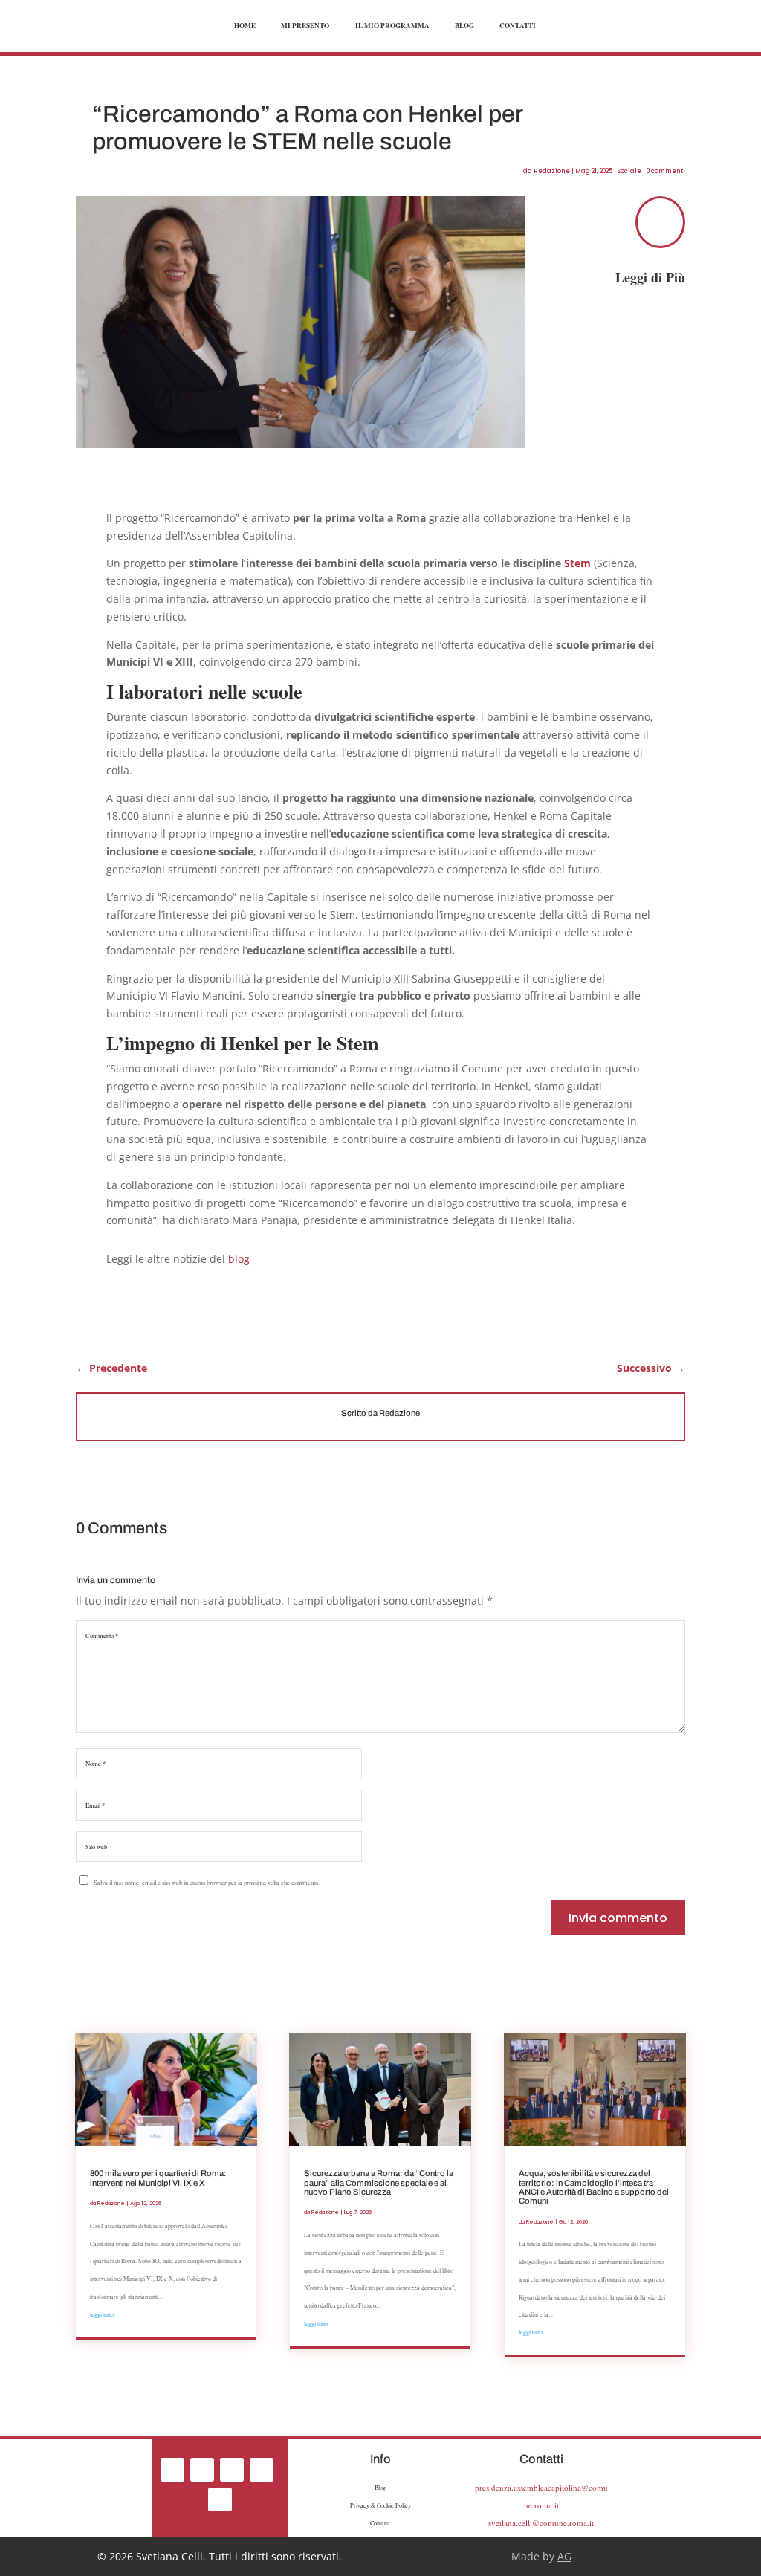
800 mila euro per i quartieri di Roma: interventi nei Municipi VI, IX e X (158, 2178)
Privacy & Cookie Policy (380, 2505)
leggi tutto (102, 2314)
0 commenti (666, 171)
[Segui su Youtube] (220, 2499)
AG (564, 2556)
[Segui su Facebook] (172, 2470)
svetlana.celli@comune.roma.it (541, 2523)
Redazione (552, 171)
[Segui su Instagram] (202, 2470)
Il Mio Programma (392, 26)
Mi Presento (305, 26)
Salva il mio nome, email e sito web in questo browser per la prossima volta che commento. (207, 1882)
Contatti (518, 26)
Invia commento (618, 1918)
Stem (577, 563)
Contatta (380, 2523)
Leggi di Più (650, 277)
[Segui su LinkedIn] (262, 2470)
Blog (464, 26)
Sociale (629, 171)
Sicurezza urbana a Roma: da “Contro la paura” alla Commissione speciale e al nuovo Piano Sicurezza (379, 2182)
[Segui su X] (232, 2470)
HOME (245, 26)
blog (239, 1259)
